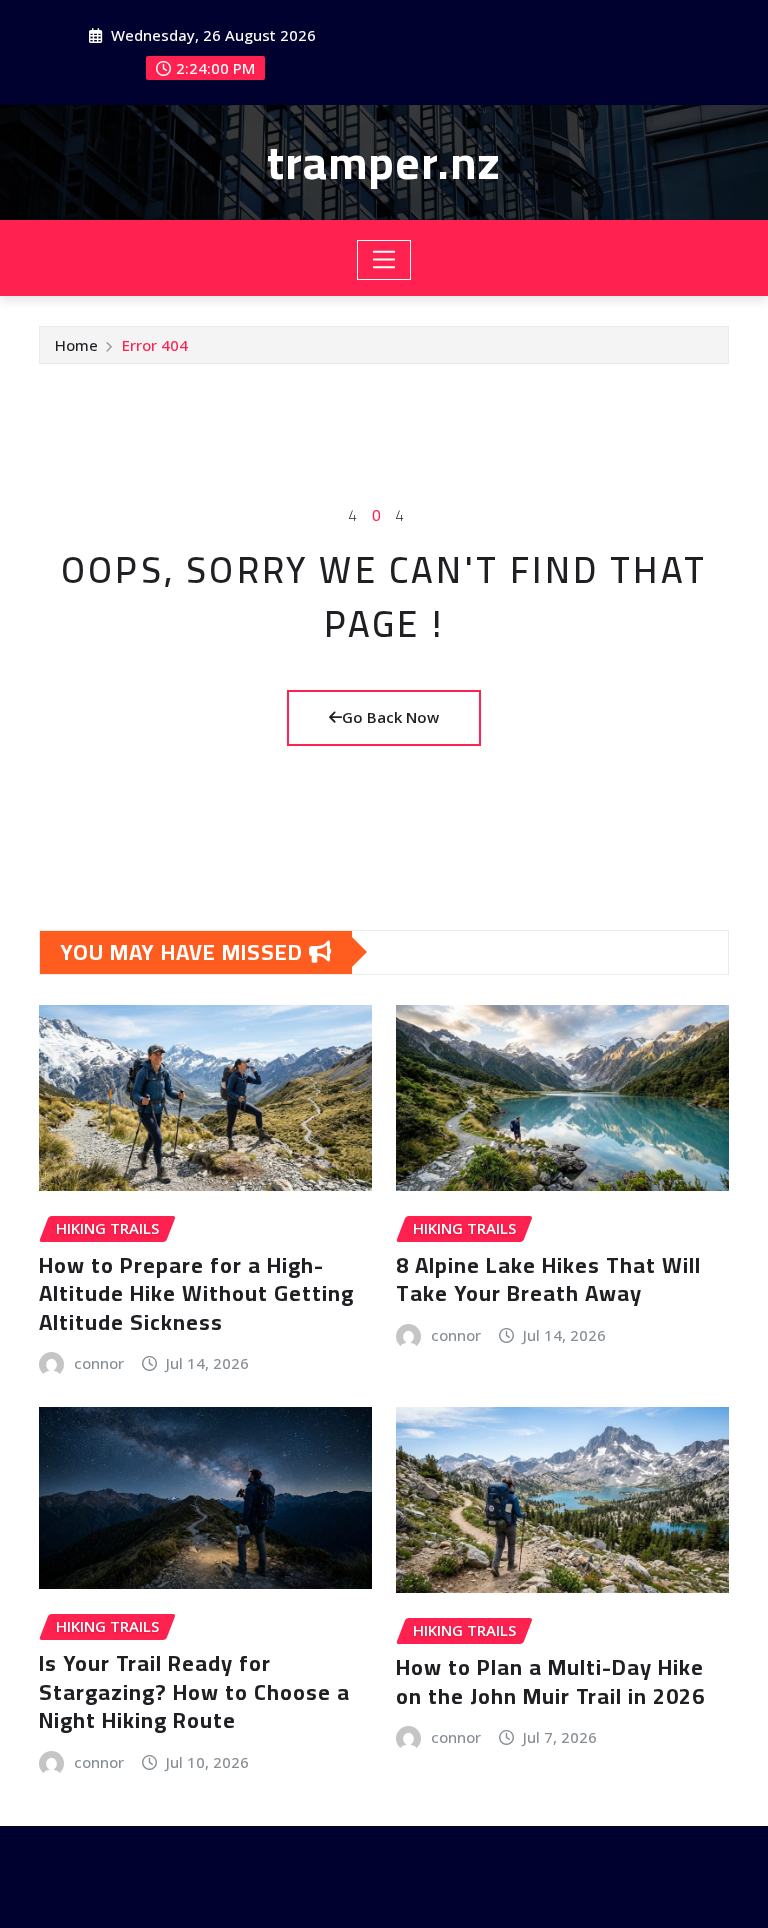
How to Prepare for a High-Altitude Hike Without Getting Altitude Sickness (196, 1293)
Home (76, 345)
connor (99, 1363)
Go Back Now (390, 717)
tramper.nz (384, 162)
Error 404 (155, 345)
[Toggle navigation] (384, 260)
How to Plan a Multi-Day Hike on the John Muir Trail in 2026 (550, 1681)
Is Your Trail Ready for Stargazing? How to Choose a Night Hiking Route (194, 1691)
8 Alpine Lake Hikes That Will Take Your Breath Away (548, 1279)
